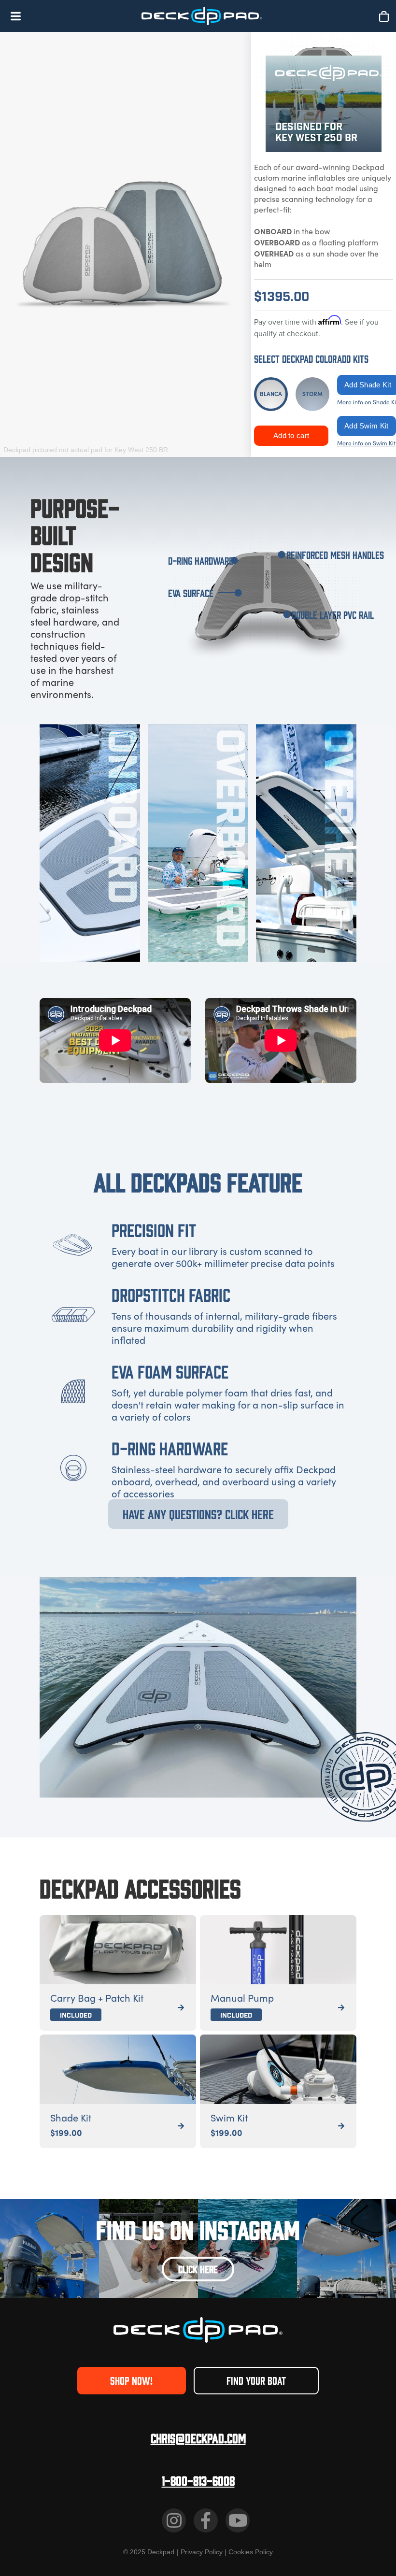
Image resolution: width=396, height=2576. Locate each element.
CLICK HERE (198, 2269)
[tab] (271, 394)
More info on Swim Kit (366, 443)
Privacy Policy (202, 2552)
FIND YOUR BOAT (256, 2380)
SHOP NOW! (131, 2380)
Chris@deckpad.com (198, 2438)
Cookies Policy (251, 2552)
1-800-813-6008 (198, 2480)
